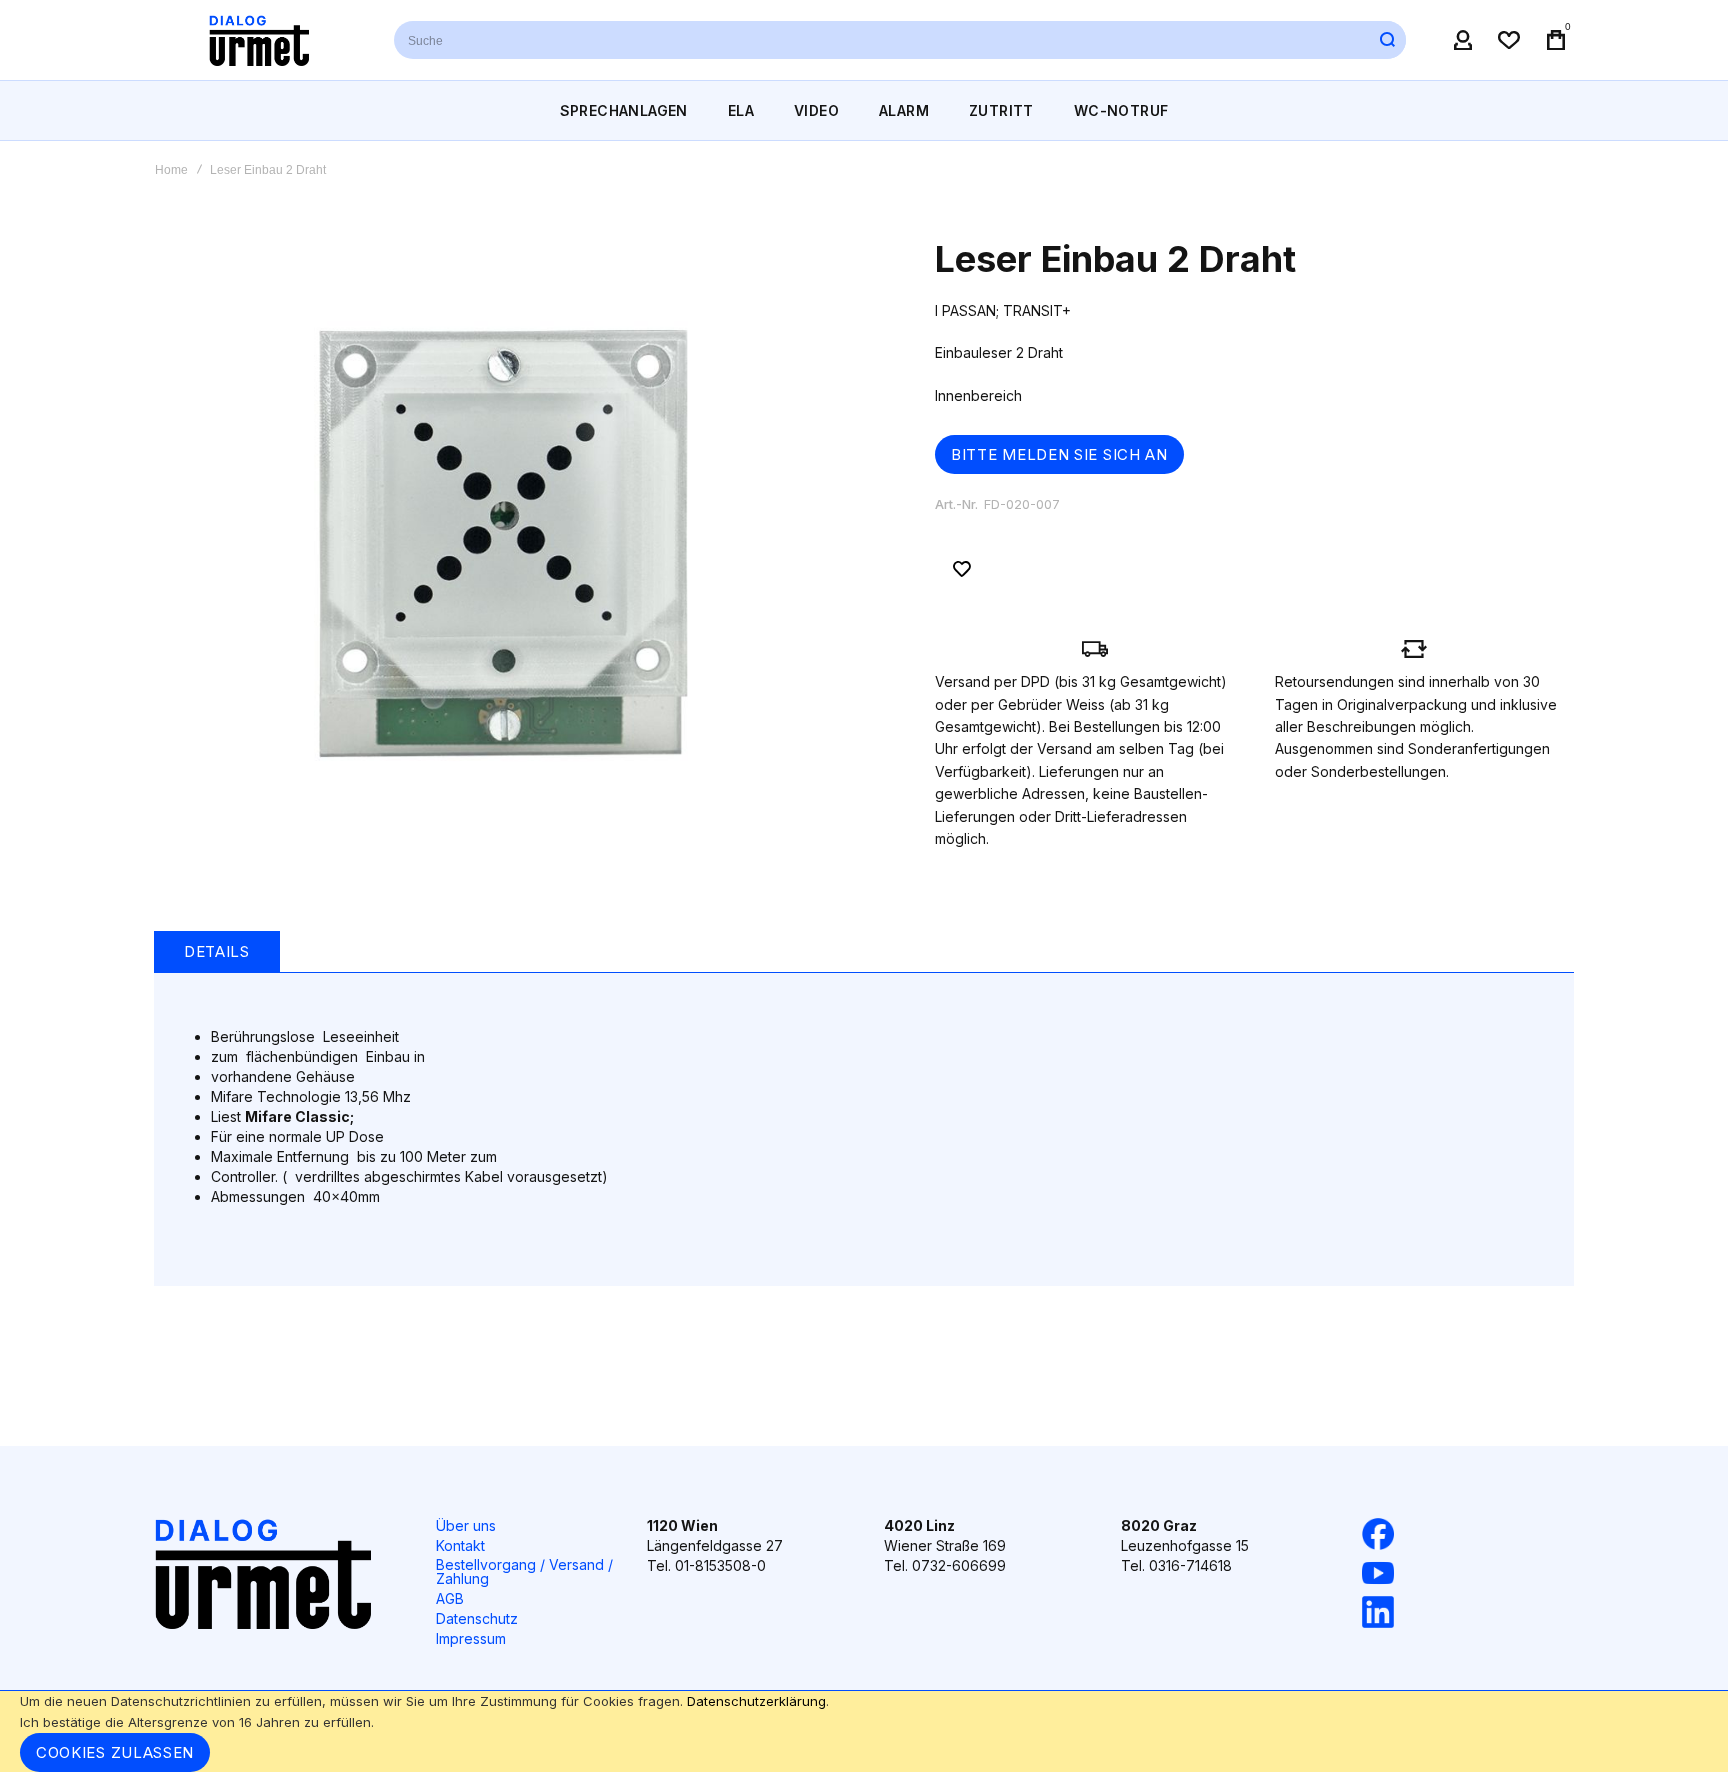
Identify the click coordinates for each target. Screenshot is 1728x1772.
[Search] (1387, 40)
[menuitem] (624, 110)
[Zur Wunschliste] (962, 569)
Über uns (466, 1525)
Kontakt (460, 1545)
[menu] (864, 110)
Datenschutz (477, 1618)
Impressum (471, 1638)
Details (217, 951)
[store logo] (259, 40)
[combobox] (900, 40)
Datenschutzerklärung (756, 1701)
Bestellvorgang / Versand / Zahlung (524, 1571)
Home (171, 170)
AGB (450, 1598)
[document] (864, 1731)
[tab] (217, 952)
